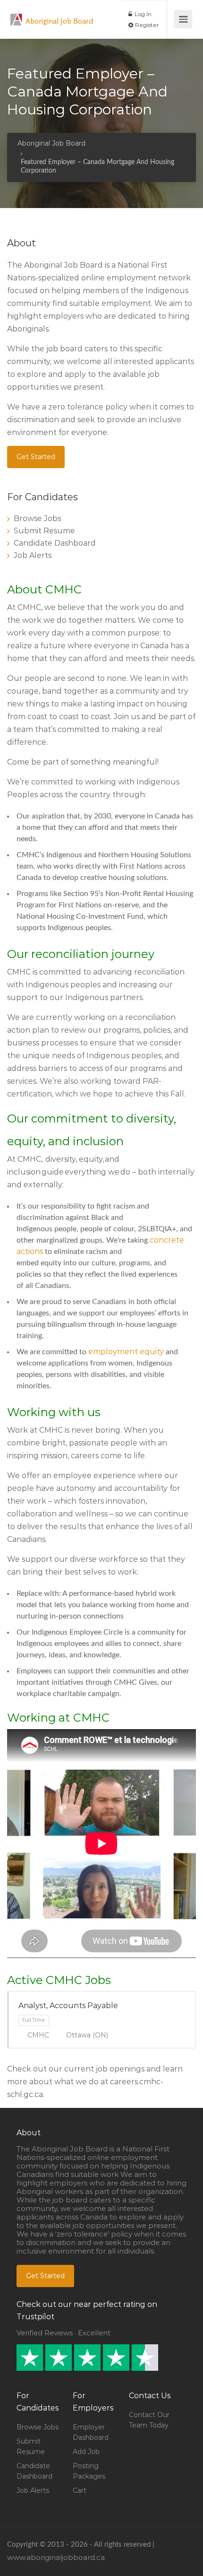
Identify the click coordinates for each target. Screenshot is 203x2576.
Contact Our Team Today (149, 2420)
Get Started (36, 457)
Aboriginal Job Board (59, 21)
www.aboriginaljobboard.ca (56, 2557)
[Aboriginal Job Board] (17, 14)
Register (146, 25)
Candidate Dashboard (55, 543)
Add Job (86, 2452)
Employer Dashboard (91, 2432)
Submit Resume (44, 531)
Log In (142, 14)
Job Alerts (33, 555)
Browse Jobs (37, 518)
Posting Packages (89, 2471)
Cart (80, 2490)
